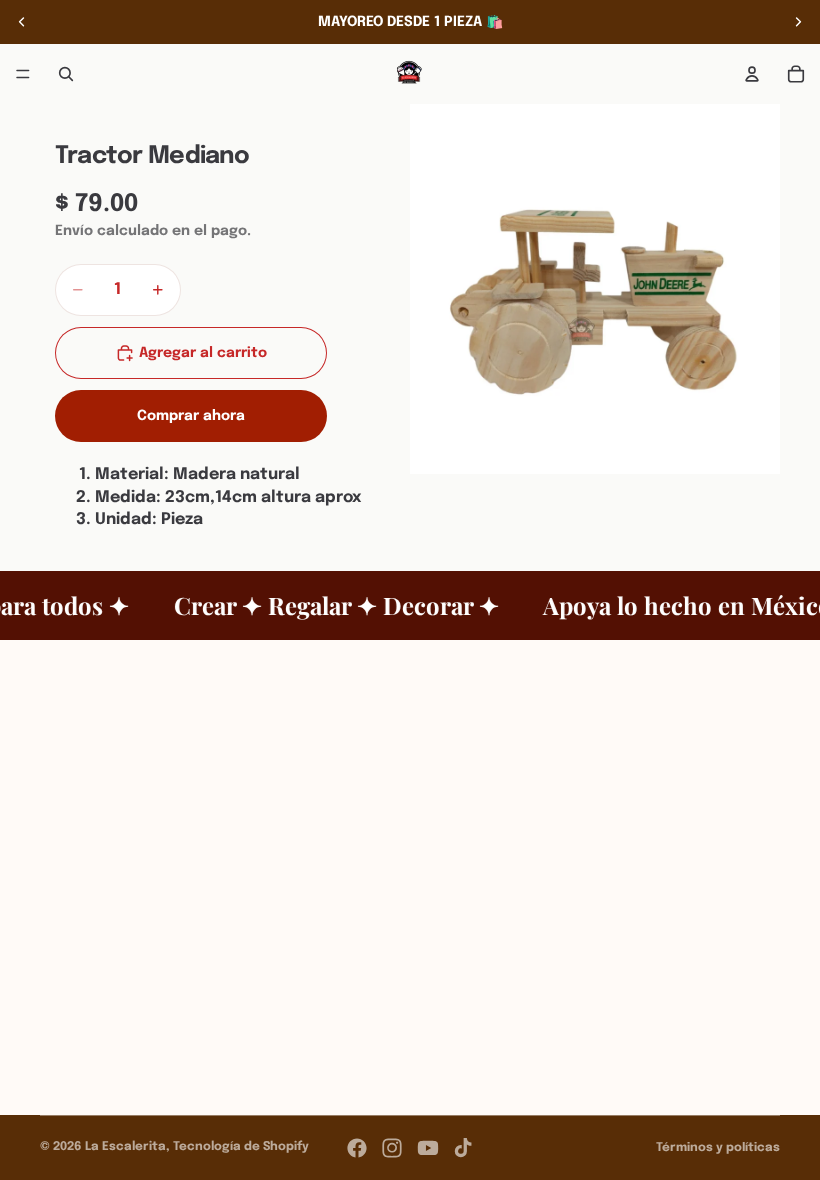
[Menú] (23, 74)
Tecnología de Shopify (241, 1147)
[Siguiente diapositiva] (798, 22)
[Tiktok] (463, 1148)
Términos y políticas (718, 1148)
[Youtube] (428, 1148)
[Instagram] (392, 1148)
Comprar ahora (191, 416)
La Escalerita (125, 1147)
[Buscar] (66, 74)
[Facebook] (357, 1148)
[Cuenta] (752, 74)
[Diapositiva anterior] (22, 22)
